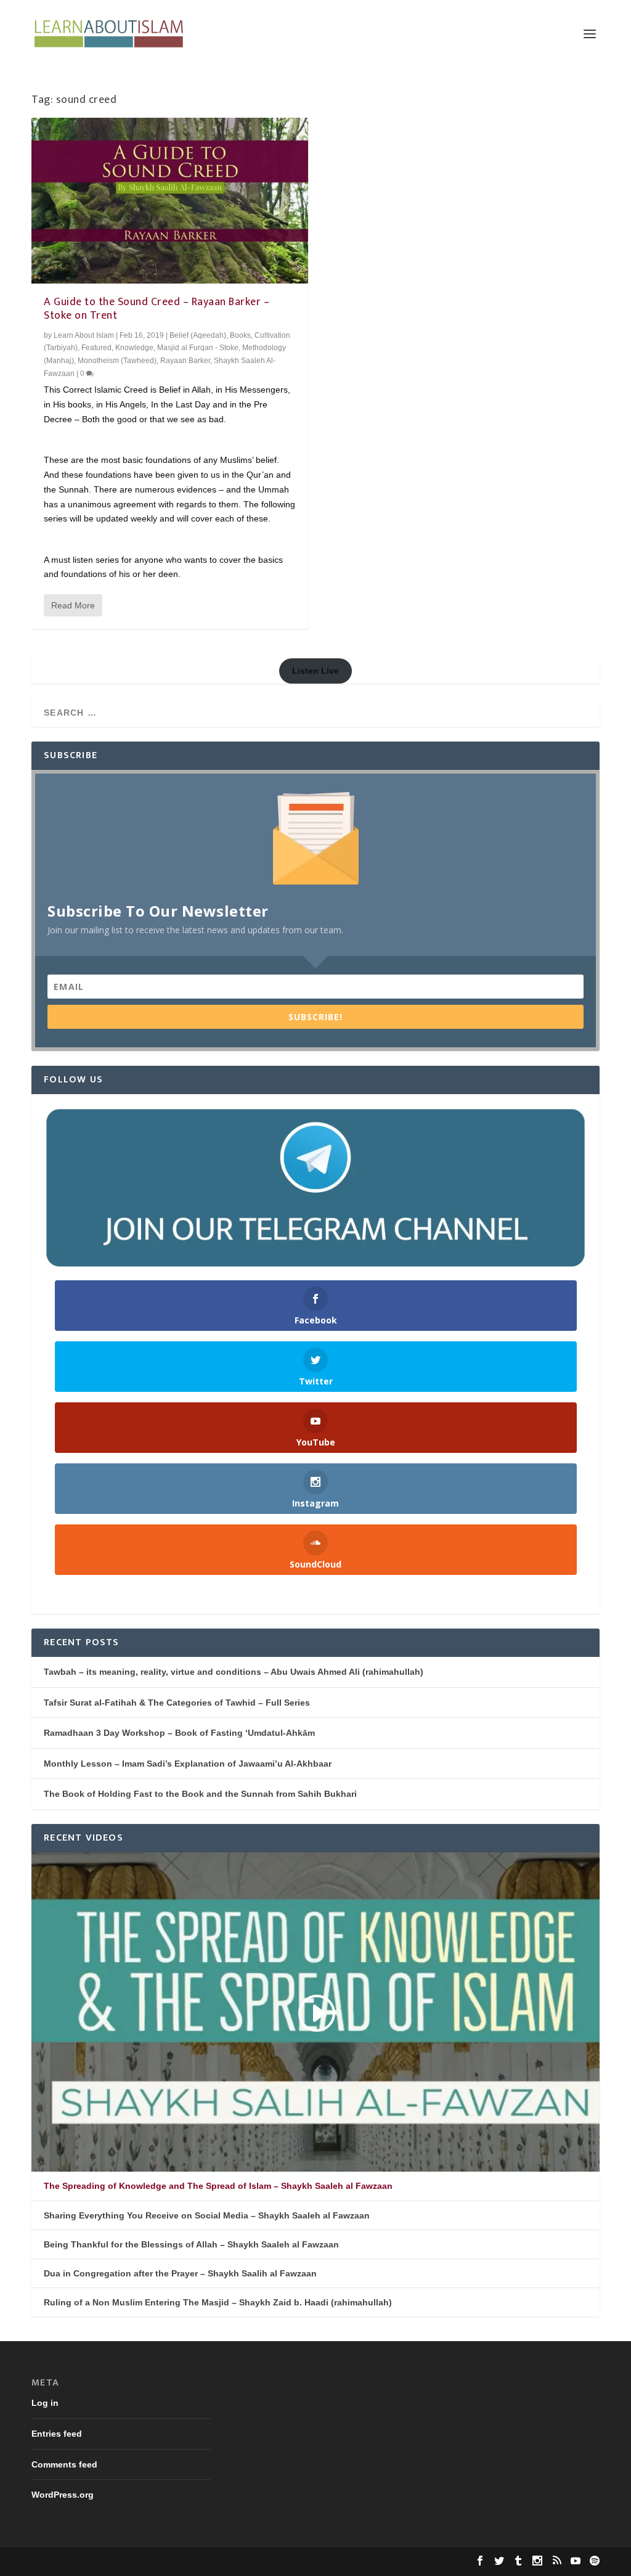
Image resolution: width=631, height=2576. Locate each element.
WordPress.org (63, 2495)
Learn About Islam (84, 335)
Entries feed (57, 2434)
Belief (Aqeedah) (198, 335)
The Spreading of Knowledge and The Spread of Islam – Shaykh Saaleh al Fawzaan (218, 2186)
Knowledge (134, 348)
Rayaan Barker (185, 361)
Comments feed (64, 2464)
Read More (73, 605)
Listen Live (315, 671)
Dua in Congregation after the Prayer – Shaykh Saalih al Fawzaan (180, 2273)
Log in (45, 2403)
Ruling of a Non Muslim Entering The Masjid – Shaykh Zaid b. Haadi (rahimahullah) (218, 2302)
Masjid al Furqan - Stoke (198, 348)
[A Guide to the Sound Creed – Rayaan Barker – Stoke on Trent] (170, 201)
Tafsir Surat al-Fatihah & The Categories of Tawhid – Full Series (177, 1703)
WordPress (221, 2562)
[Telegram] (315, 1188)
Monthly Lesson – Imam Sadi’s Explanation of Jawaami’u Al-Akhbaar (188, 1764)
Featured (96, 348)
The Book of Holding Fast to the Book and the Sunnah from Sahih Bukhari (200, 1794)
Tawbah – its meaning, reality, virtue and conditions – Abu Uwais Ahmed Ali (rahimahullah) (234, 1672)
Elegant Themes (113, 2562)
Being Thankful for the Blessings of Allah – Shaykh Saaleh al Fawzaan (191, 2244)
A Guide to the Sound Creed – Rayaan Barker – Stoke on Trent (157, 309)
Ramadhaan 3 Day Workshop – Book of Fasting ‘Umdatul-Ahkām (179, 1733)
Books (240, 335)
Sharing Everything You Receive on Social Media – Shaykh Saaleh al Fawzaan (207, 2215)
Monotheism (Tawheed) (117, 361)
